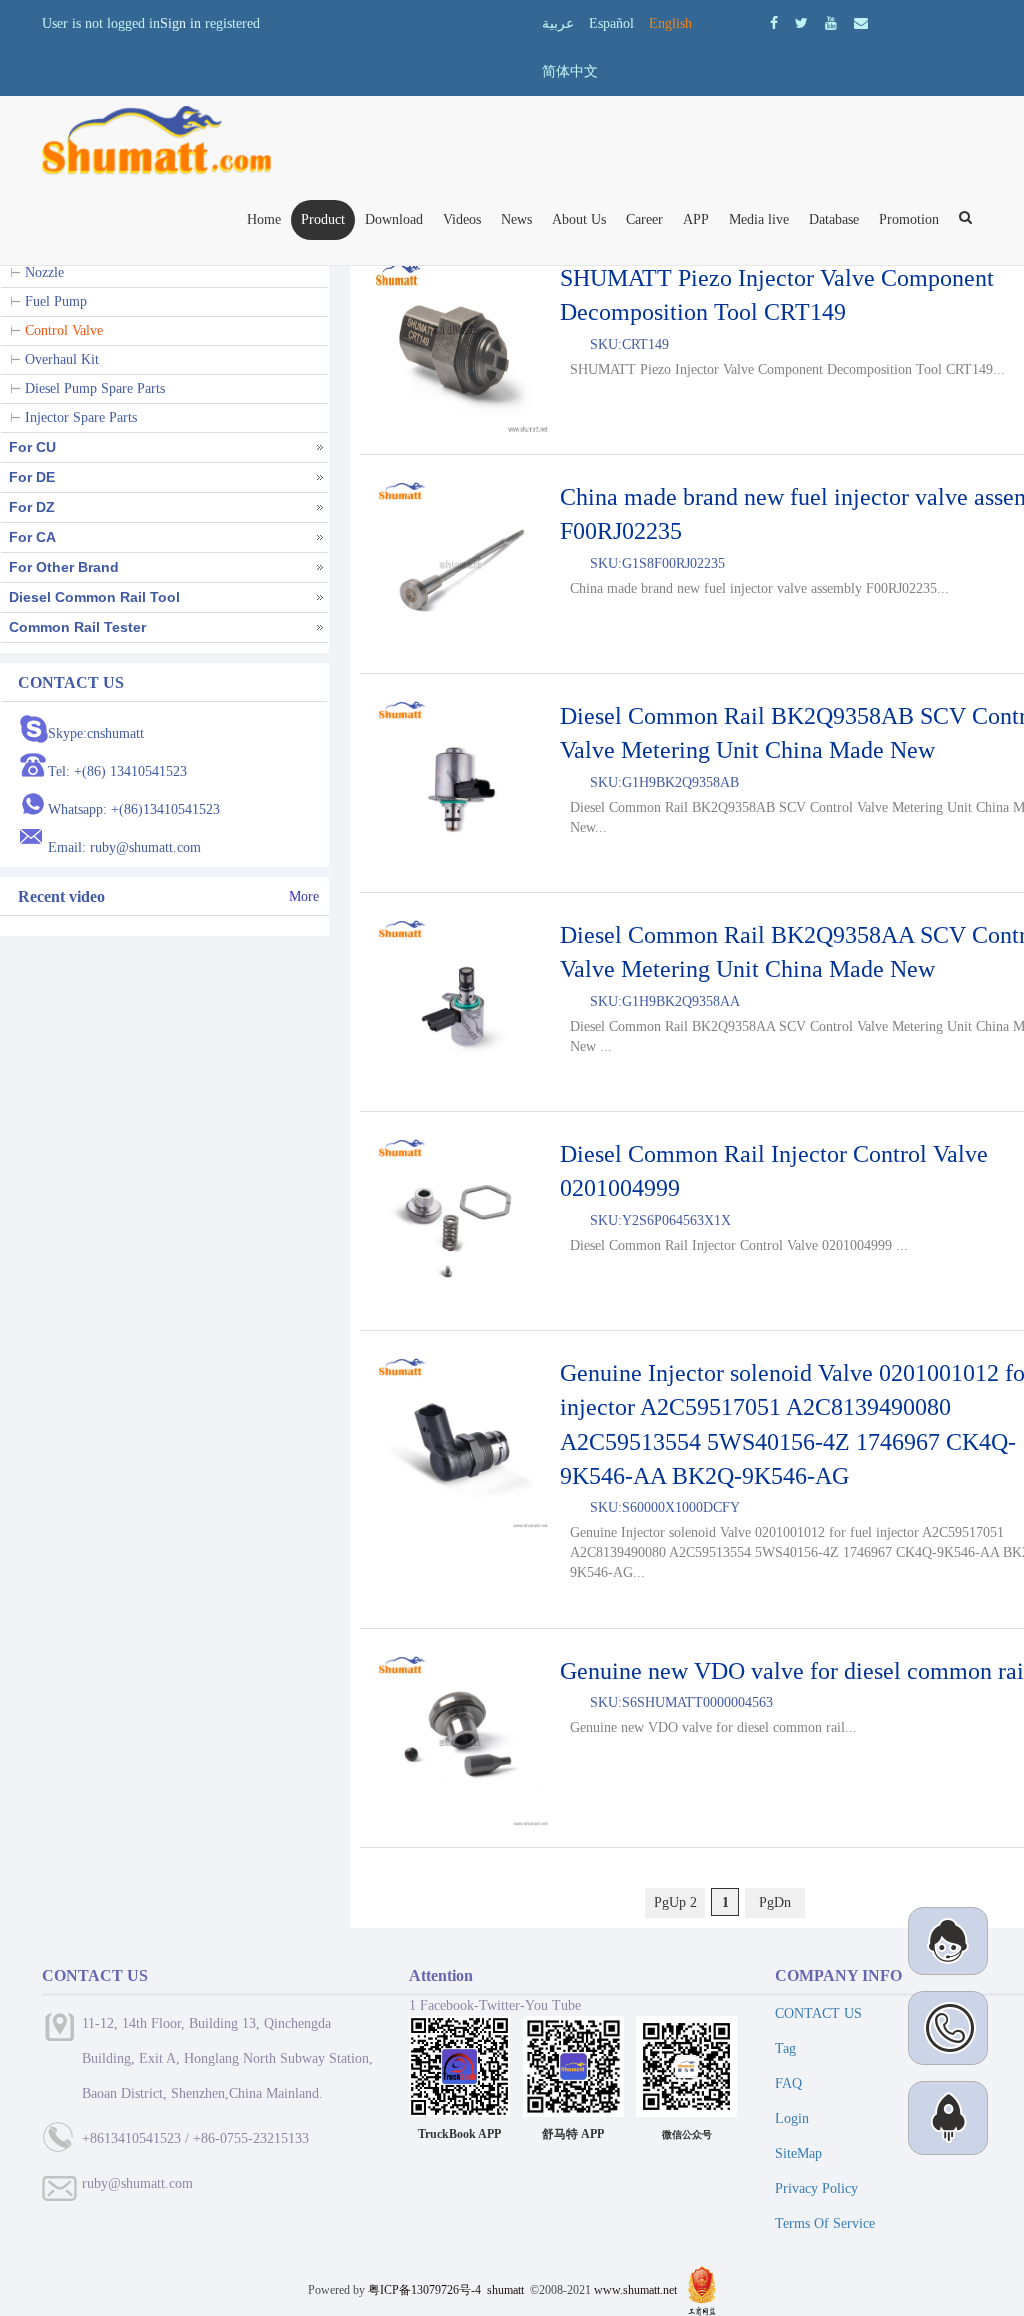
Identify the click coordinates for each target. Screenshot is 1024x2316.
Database (834, 219)
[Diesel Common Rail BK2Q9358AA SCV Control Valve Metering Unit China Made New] (460, 1002)
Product (323, 219)
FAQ (788, 2083)
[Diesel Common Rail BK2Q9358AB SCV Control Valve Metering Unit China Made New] (460, 783)
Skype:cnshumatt (96, 733)
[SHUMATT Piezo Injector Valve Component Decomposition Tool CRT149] (460, 345)
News (516, 219)
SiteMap (798, 2153)
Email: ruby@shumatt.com (124, 847)
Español (611, 23)
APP (696, 219)
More (304, 896)
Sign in (180, 23)
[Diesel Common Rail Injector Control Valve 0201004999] (460, 1221)
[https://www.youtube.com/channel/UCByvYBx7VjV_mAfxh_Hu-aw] (774, 23)
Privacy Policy (816, 2188)
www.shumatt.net (635, 2290)
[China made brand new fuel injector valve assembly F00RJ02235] (460, 564)
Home (264, 219)
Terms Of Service (825, 2223)
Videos (462, 219)
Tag (785, 2048)
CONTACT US (818, 2013)
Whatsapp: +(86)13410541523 (134, 809)
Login (792, 2118)
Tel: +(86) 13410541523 (117, 771)
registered (232, 23)
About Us (579, 219)
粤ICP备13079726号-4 (424, 2290)
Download (394, 219)
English (670, 23)
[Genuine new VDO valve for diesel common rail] (460, 1738)
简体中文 (570, 71)
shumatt (507, 2290)
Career (644, 219)
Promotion (909, 219)
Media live (759, 219)
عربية (558, 23)
